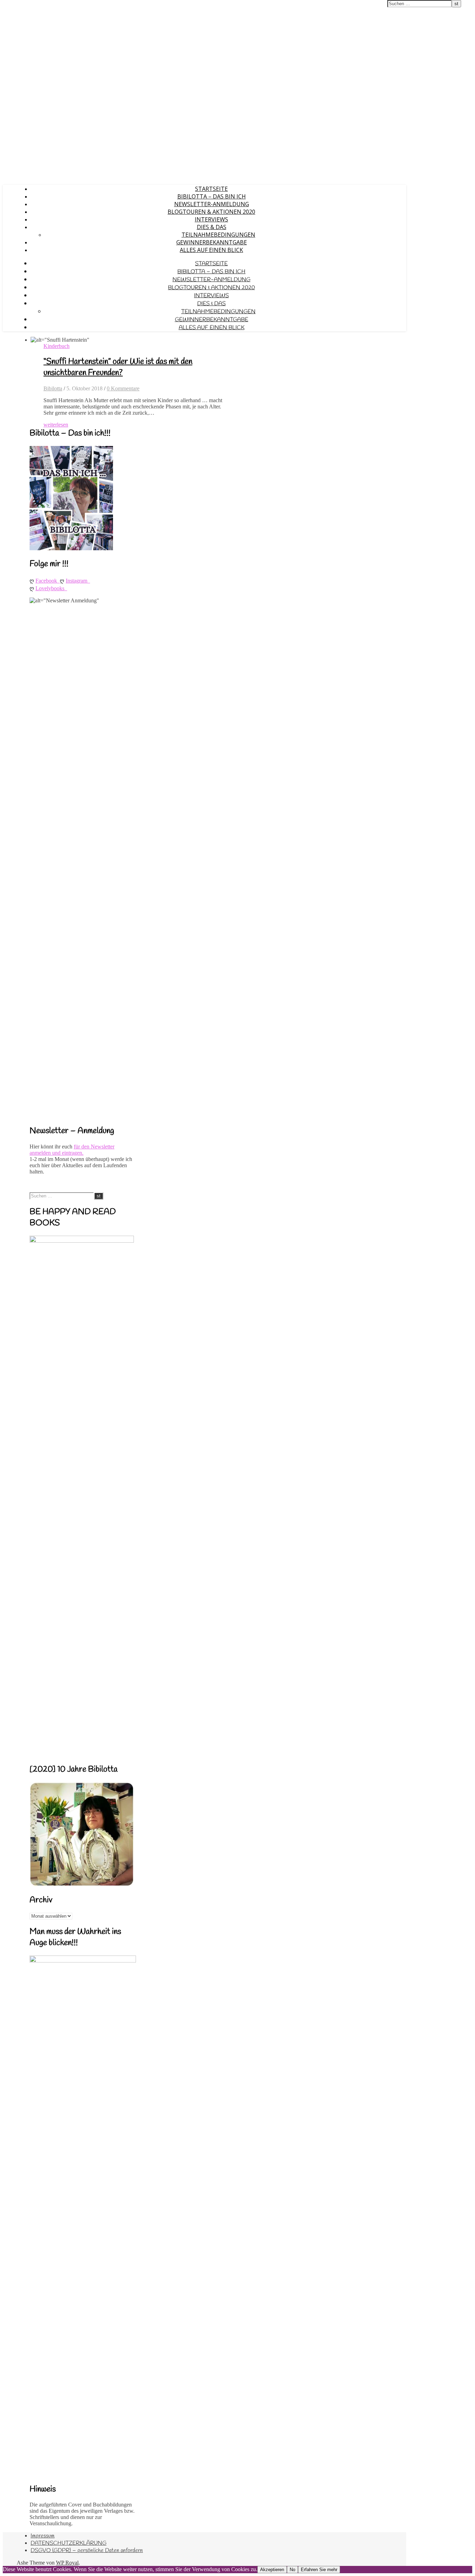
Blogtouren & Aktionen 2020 (211, 212)
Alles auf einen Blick (211, 250)
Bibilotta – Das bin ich (212, 196)
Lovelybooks (51, 588)
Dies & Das (212, 227)
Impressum (43, 2536)
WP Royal (67, 2563)
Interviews (211, 219)
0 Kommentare (123, 388)
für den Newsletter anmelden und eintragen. (72, 1150)
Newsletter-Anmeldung (212, 204)
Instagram (78, 581)
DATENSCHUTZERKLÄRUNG (69, 2543)
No (292, 2570)
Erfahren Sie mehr (319, 2570)
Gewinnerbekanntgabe (212, 242)
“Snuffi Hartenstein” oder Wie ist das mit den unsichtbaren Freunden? (118, 367)
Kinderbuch (57, 346)
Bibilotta (53, 388)
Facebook (48, 581)
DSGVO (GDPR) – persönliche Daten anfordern (87, 2550)
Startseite (211, 189)
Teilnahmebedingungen (218, 235)
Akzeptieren (272, 2570)
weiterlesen (56, 425)
